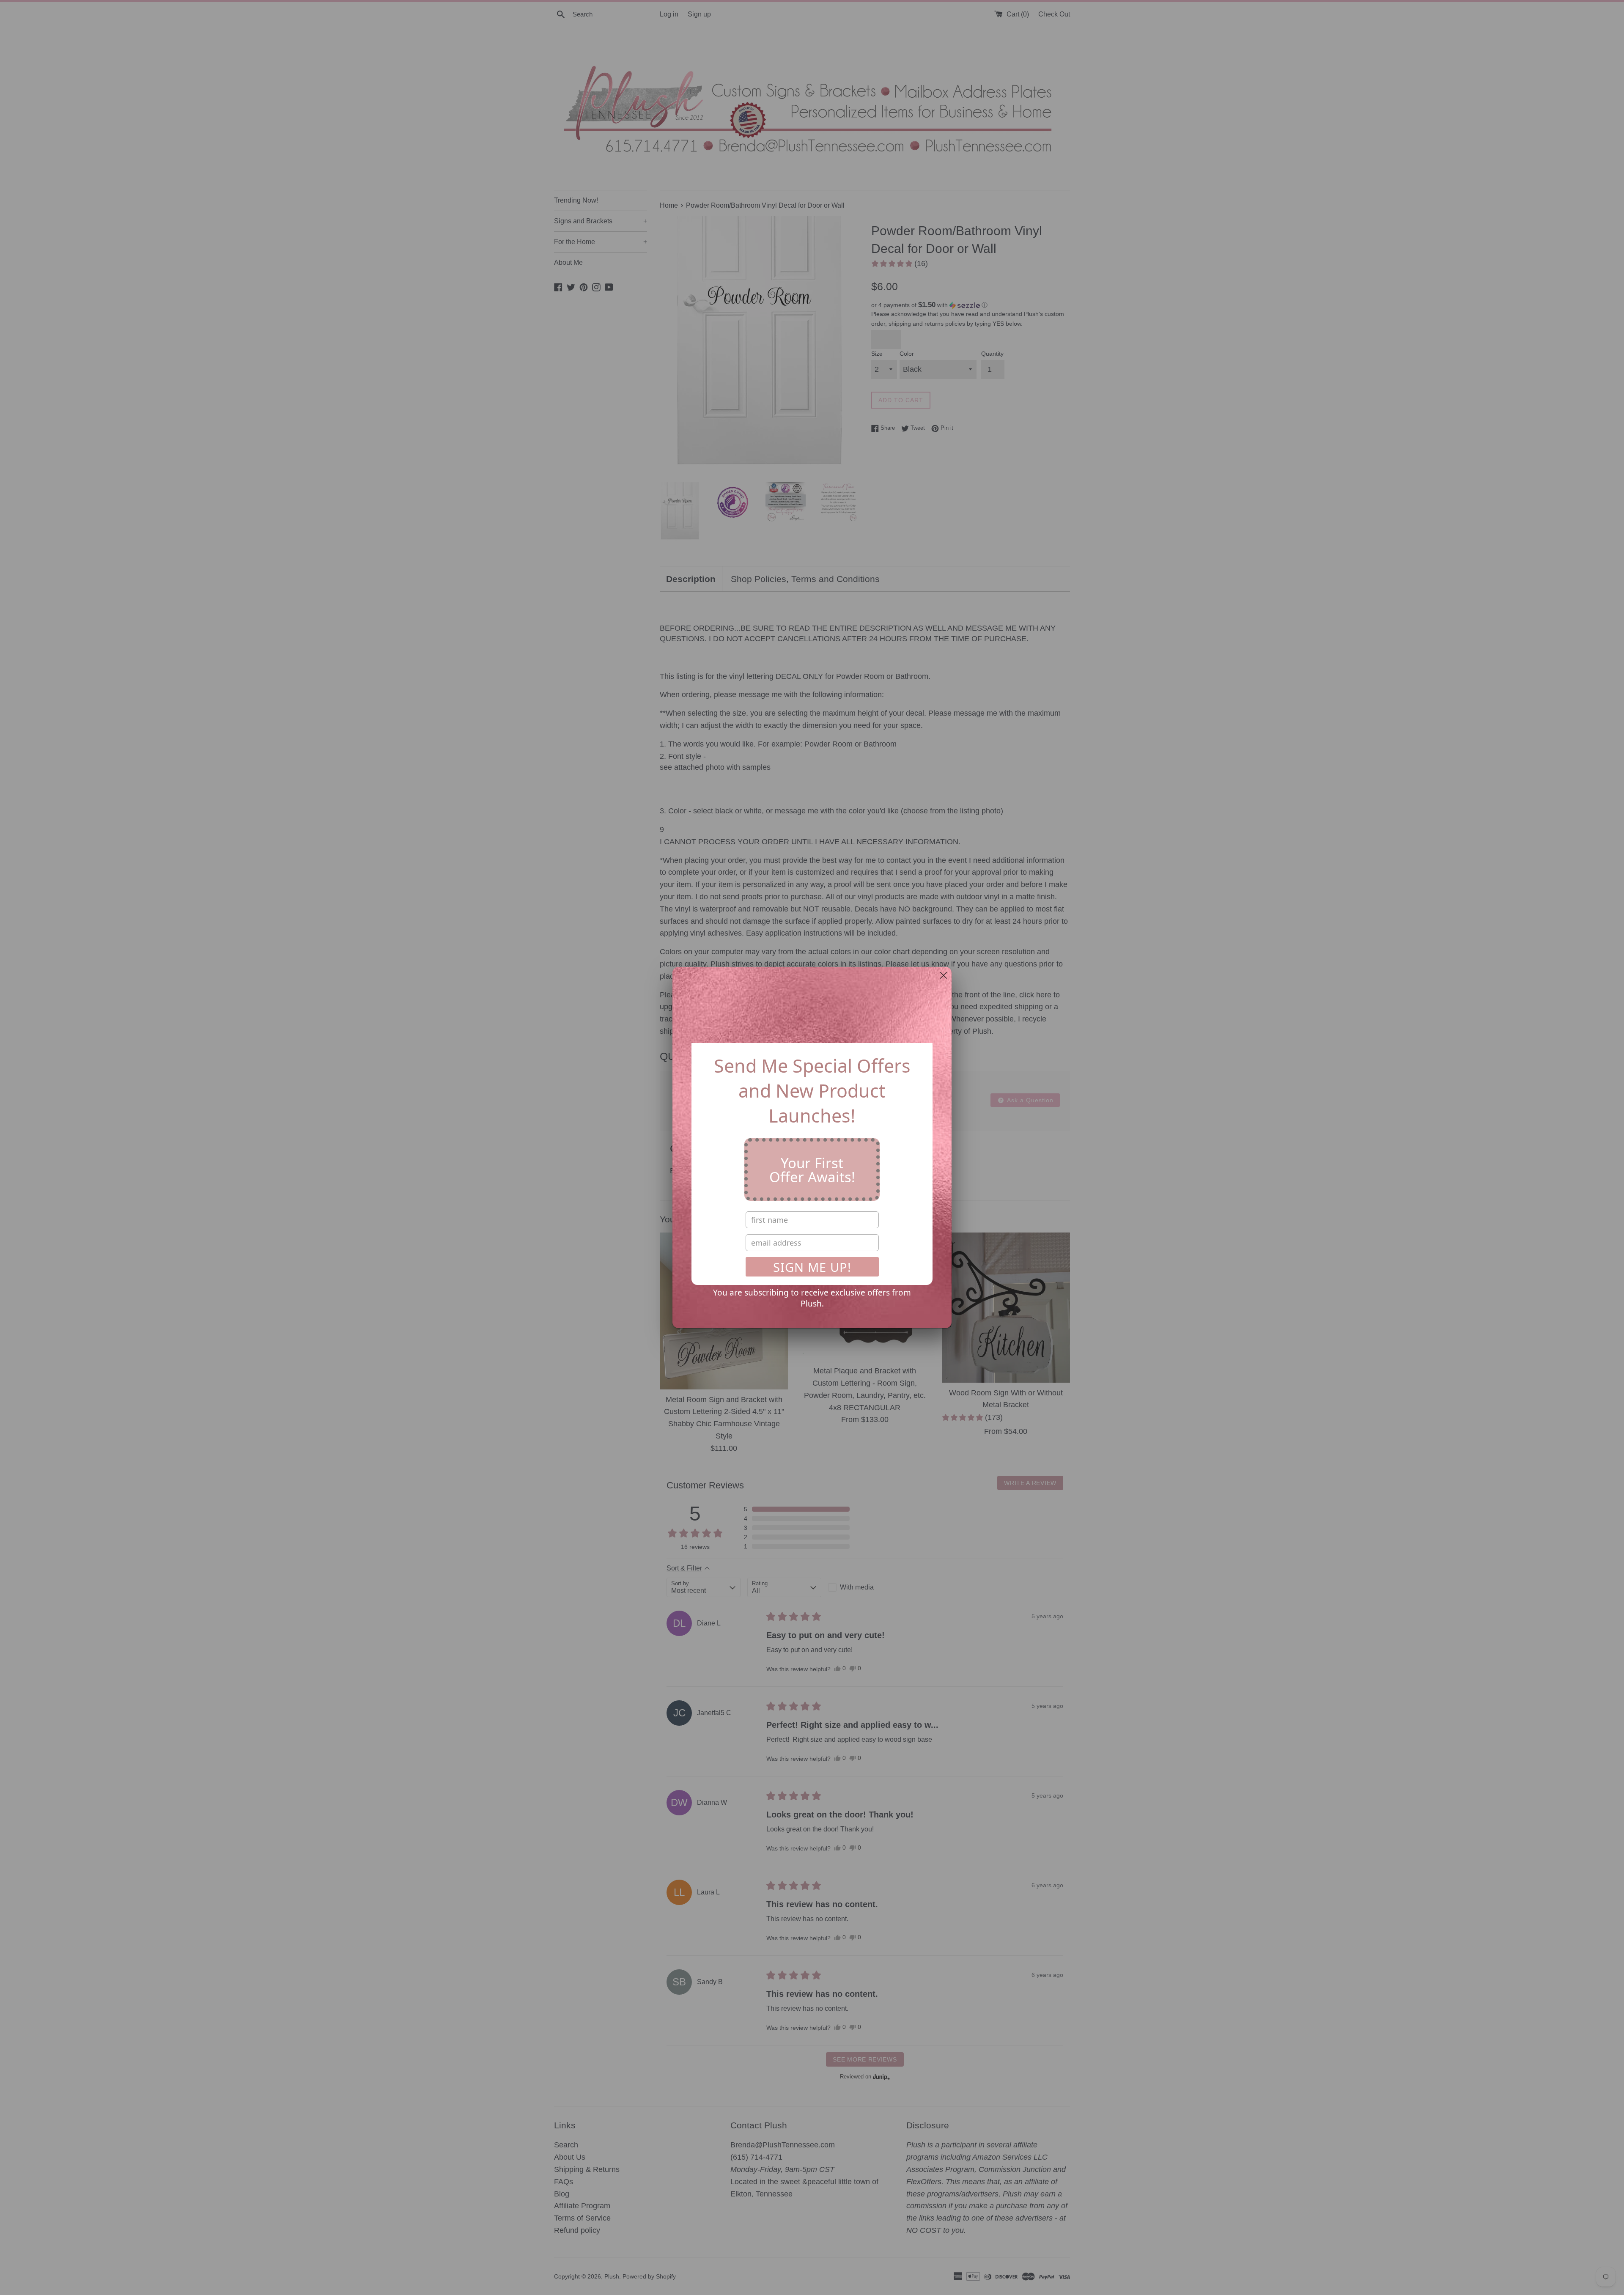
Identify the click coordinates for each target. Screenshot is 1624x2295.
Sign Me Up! (812, 1267)
